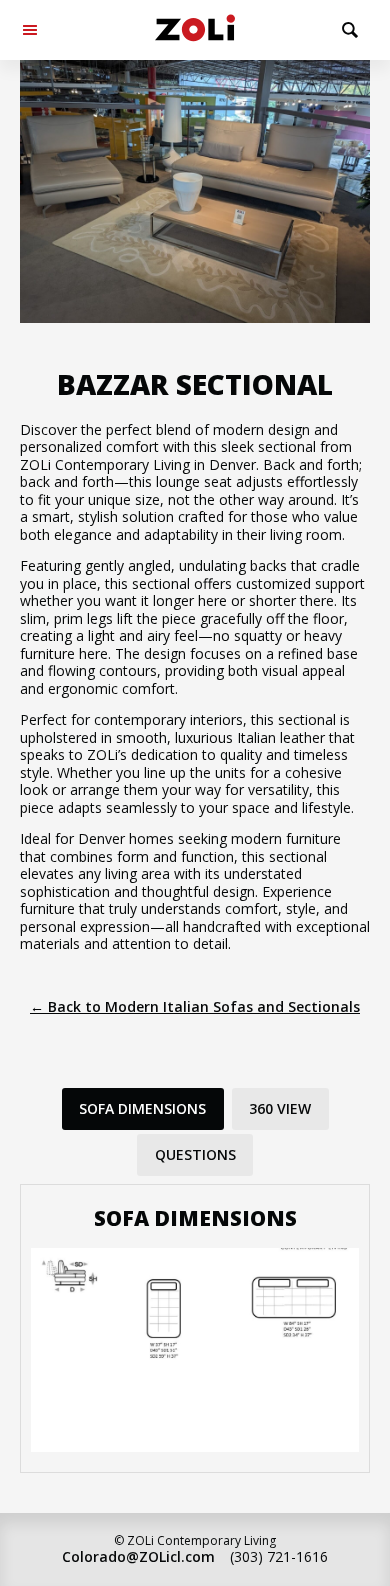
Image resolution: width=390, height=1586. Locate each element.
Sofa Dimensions (142, 1108)
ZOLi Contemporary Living (195, 30)
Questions (195, 1154)
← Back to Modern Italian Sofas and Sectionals (195, 1006)
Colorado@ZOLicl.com (138, 1556)
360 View (280, 1108)
